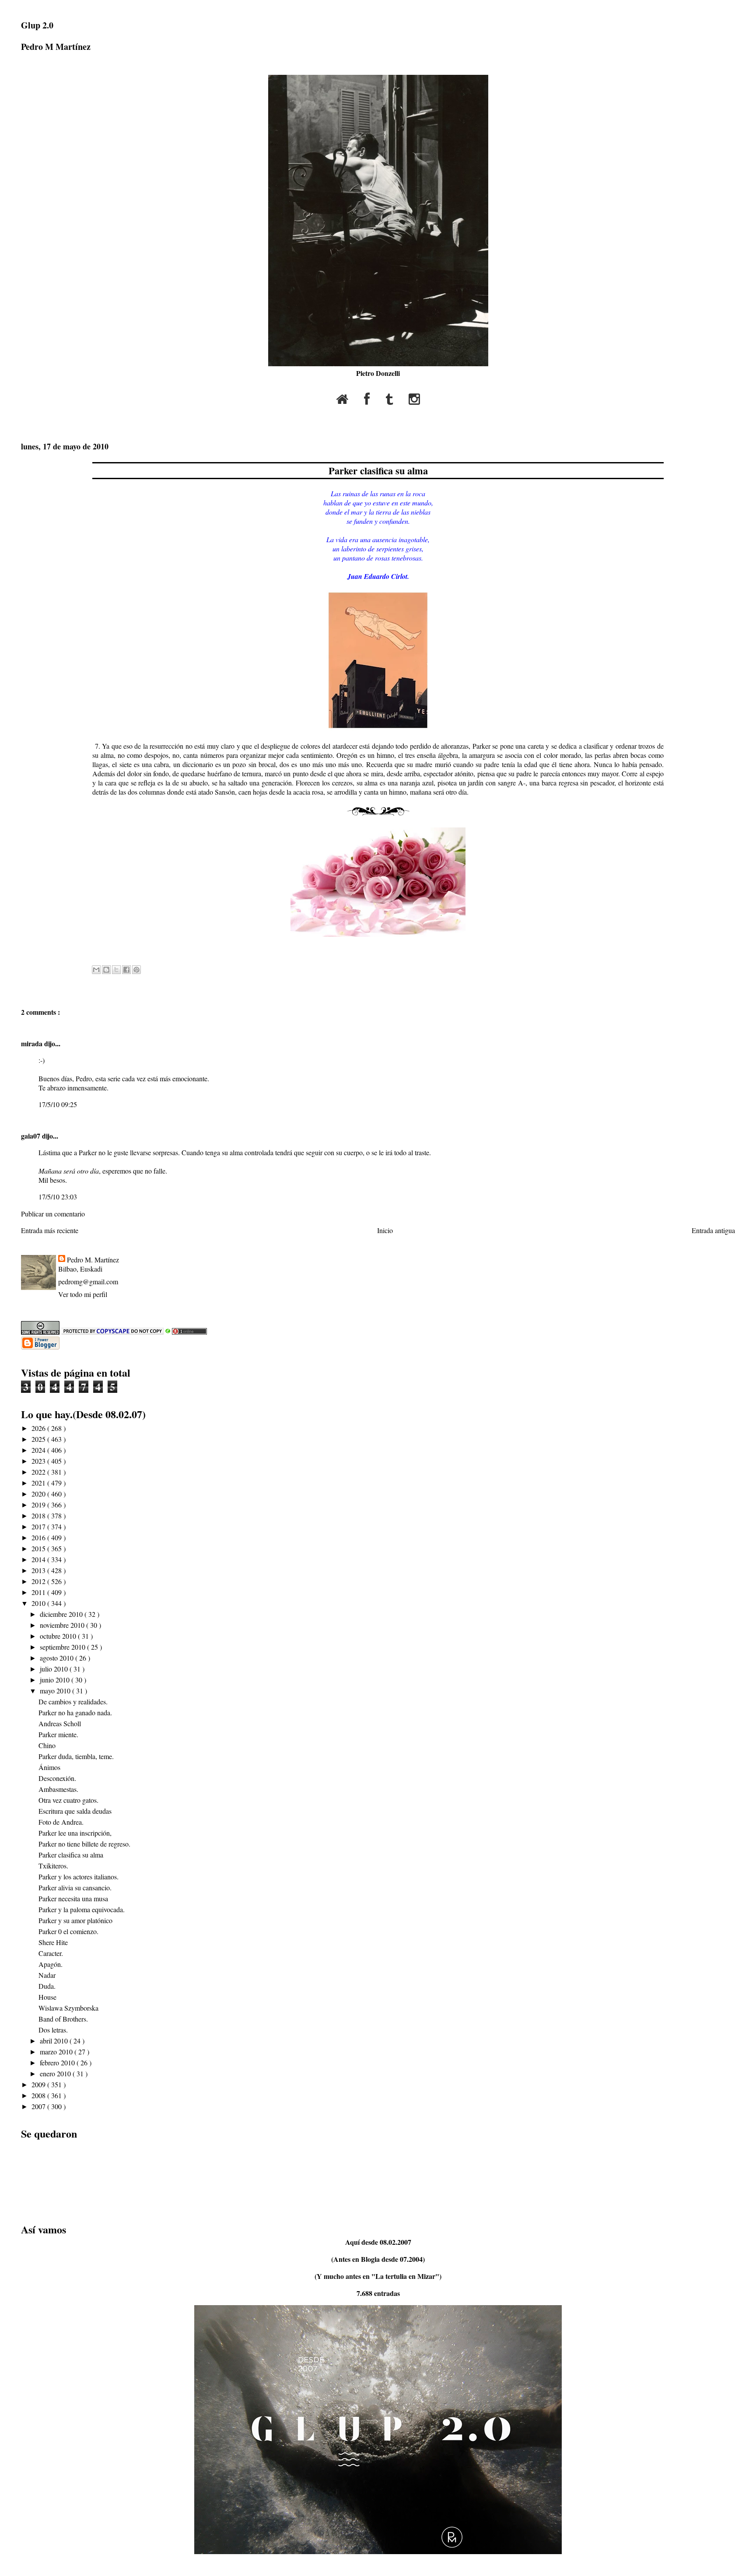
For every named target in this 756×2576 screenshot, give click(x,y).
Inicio (385, 1230)
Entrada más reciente (50, 1230)
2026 (39, 1428)
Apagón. (51, 1964)
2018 (39, 1516)
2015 (39, 1548)
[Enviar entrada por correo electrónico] (93, 950)
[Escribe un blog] (106, 970)
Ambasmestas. (58, 1789)
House (47, 1997)
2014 (39, 1559)
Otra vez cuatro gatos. (68, 1800)
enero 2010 (56, 2073)
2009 (39, 2084)
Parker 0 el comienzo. (68, 1931)
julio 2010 (55, 1669)
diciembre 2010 (62, 1614)
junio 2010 (56, 1680)
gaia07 (31, 1136)
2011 (39, 1592)
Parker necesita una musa (73, 1898)
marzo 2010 (57, 2052)
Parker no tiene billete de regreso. (84, 1844)
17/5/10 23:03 (58, 1197)
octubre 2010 (59, 1636)
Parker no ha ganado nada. (75, 1712)
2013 (39, 1570)
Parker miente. (58, 1734)
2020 (39, 1494)
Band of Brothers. (63, 2019)
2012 (39, 1581)
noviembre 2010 (63, 1625)
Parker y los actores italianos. (79, 1877)
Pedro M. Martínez (93, 1260)
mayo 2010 (56, 1691)
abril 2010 (55, 2041)
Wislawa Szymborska (68, 2008)
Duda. (47, 1986)
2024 (39, 1450)
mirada (33, 1043)
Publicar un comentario (53, 1214)
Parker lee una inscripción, (75, 1833)
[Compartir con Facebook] (126, 970)
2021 (39, 1483)
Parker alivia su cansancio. (75, 1887)
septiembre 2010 (63, 1647)
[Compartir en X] (116, 970)
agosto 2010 (58, 1658)
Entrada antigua (713, 1230)
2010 (39, 1603)
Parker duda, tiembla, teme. (76, 1756)
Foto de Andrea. (61, 1822)
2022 (39, 1472)
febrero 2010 (58, 2063)
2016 (39, 1537)
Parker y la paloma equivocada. (82, 1909)
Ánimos (49, 1767)
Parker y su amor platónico (75, 1920)
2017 (39, 1526)
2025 (39, 1439)
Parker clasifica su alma (378, 471)
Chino (47, 1745)
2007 (39, 2106)
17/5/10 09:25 (58, 1104)
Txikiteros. (53, 1866)
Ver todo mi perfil (83, 1294)
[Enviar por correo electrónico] (96, 970)
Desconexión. (57, 1778)
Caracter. (51, 1953)
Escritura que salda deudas (75, 1811)
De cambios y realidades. (73, 1702)
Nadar (47, 1975)
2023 (39, 1461)
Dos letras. (53, 2030)
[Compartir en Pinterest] (136, 970)
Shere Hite (53, 1942)
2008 (39, 2095)
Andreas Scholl (60, 1723)
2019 (39, 1505)
